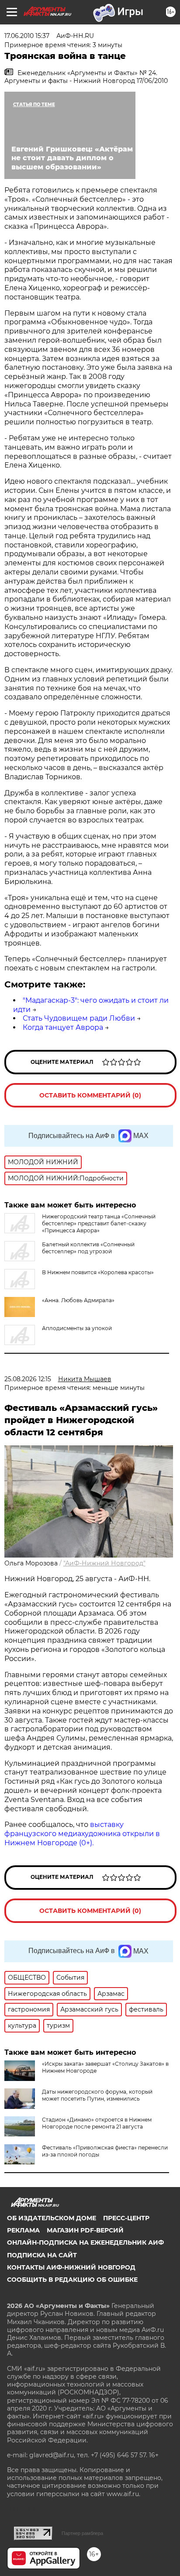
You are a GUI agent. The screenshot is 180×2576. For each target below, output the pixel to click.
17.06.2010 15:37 (27, 36)
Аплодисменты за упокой (77, 1328)
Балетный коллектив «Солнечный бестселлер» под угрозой (88, 1248)
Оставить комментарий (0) (90, 1095)
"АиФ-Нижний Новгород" (104, 1563)
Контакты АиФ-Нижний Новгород (71, 2267)
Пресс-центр (126, 2218)
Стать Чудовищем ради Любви (79, 1018)
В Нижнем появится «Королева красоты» (98, 1272)
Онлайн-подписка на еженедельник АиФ (85, 2242)
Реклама (23, 2230)
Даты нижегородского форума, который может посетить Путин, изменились (97, 2095)
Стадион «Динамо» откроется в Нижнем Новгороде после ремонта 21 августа (97, 2123)
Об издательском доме (52, 2218)
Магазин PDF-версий (85, 2230)
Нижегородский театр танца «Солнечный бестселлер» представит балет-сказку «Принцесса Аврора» (99, 1223)
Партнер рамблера (82, 2533)
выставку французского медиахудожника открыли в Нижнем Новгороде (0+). (82, 1834)
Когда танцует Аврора (63, 1027)
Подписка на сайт (42, 2255)
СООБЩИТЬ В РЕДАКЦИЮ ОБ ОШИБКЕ (72, 2280)
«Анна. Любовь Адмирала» (78, 1300)
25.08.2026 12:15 (28, 1379)
